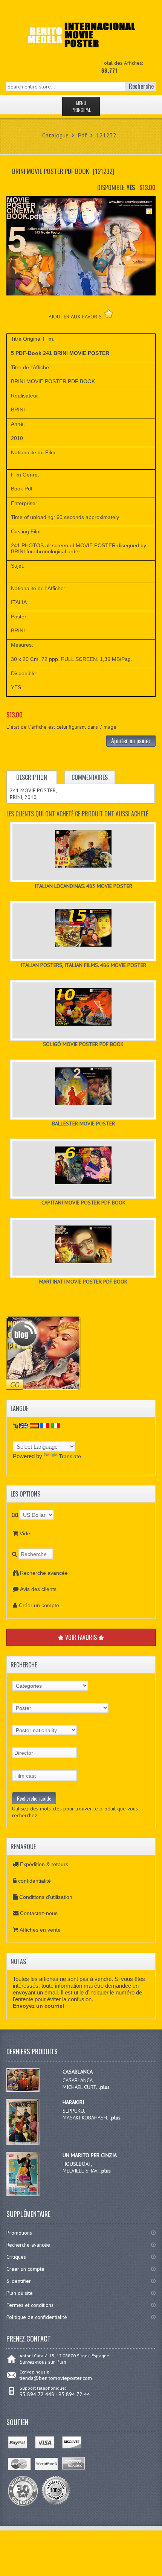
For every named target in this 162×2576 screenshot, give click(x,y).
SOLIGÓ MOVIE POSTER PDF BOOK (83, 1044)
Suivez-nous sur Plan (43, 2362)
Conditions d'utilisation (46, 1897)
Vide (25, 1533)
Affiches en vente (40, 1930)
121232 (106, 135)
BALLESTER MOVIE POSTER (83, 1124)
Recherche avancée (44, 1573)
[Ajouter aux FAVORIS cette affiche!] (109, 314)
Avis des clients (38, 1589)
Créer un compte (39, 1605)
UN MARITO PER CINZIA (90, 2155)
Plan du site (20, 2293)
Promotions (19, 2233)
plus (105, 2087)
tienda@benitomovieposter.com (56, 2378)
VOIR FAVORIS (81, 1637)
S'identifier (19, 2281)
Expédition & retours (44, 1864)
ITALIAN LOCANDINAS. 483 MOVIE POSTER (83, 886)
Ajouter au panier (131, 741)
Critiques (16, 2257)
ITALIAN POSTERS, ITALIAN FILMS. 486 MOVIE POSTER (83, 965)
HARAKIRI (73, 2102)
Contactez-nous (39, 1913)
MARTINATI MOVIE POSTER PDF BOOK (83, 1282)
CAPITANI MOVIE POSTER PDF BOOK (83, 1203)
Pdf (82, 135)
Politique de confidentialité (37, 2317)
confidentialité (34, 1881)
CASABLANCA (78, 2072)
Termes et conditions (30, 2305)
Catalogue (55, 135)
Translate (70, 1456)
